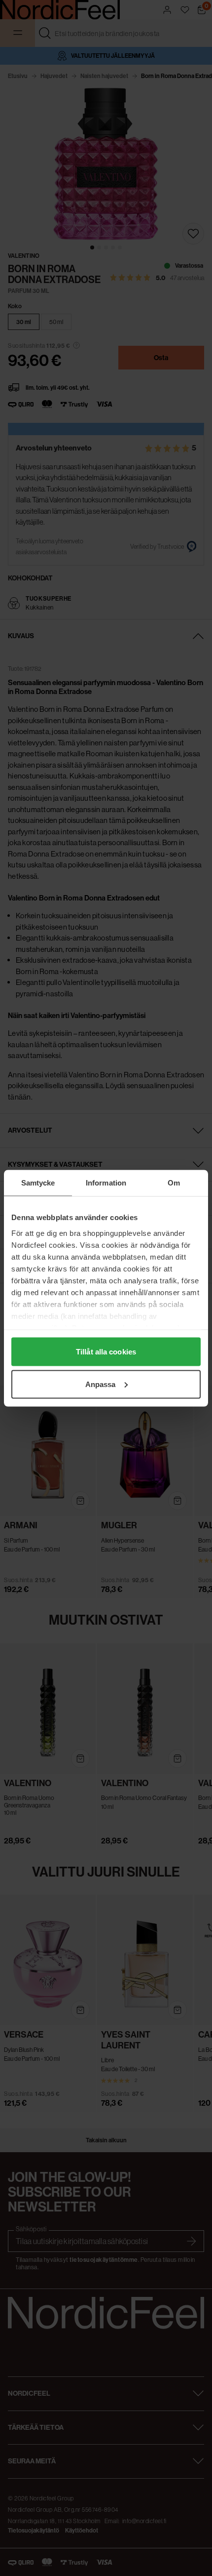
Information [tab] (106, 1182)
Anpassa (101, 1384)
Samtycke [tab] (38, 1182)
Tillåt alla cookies (106, 1352)
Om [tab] (174, 1182)
